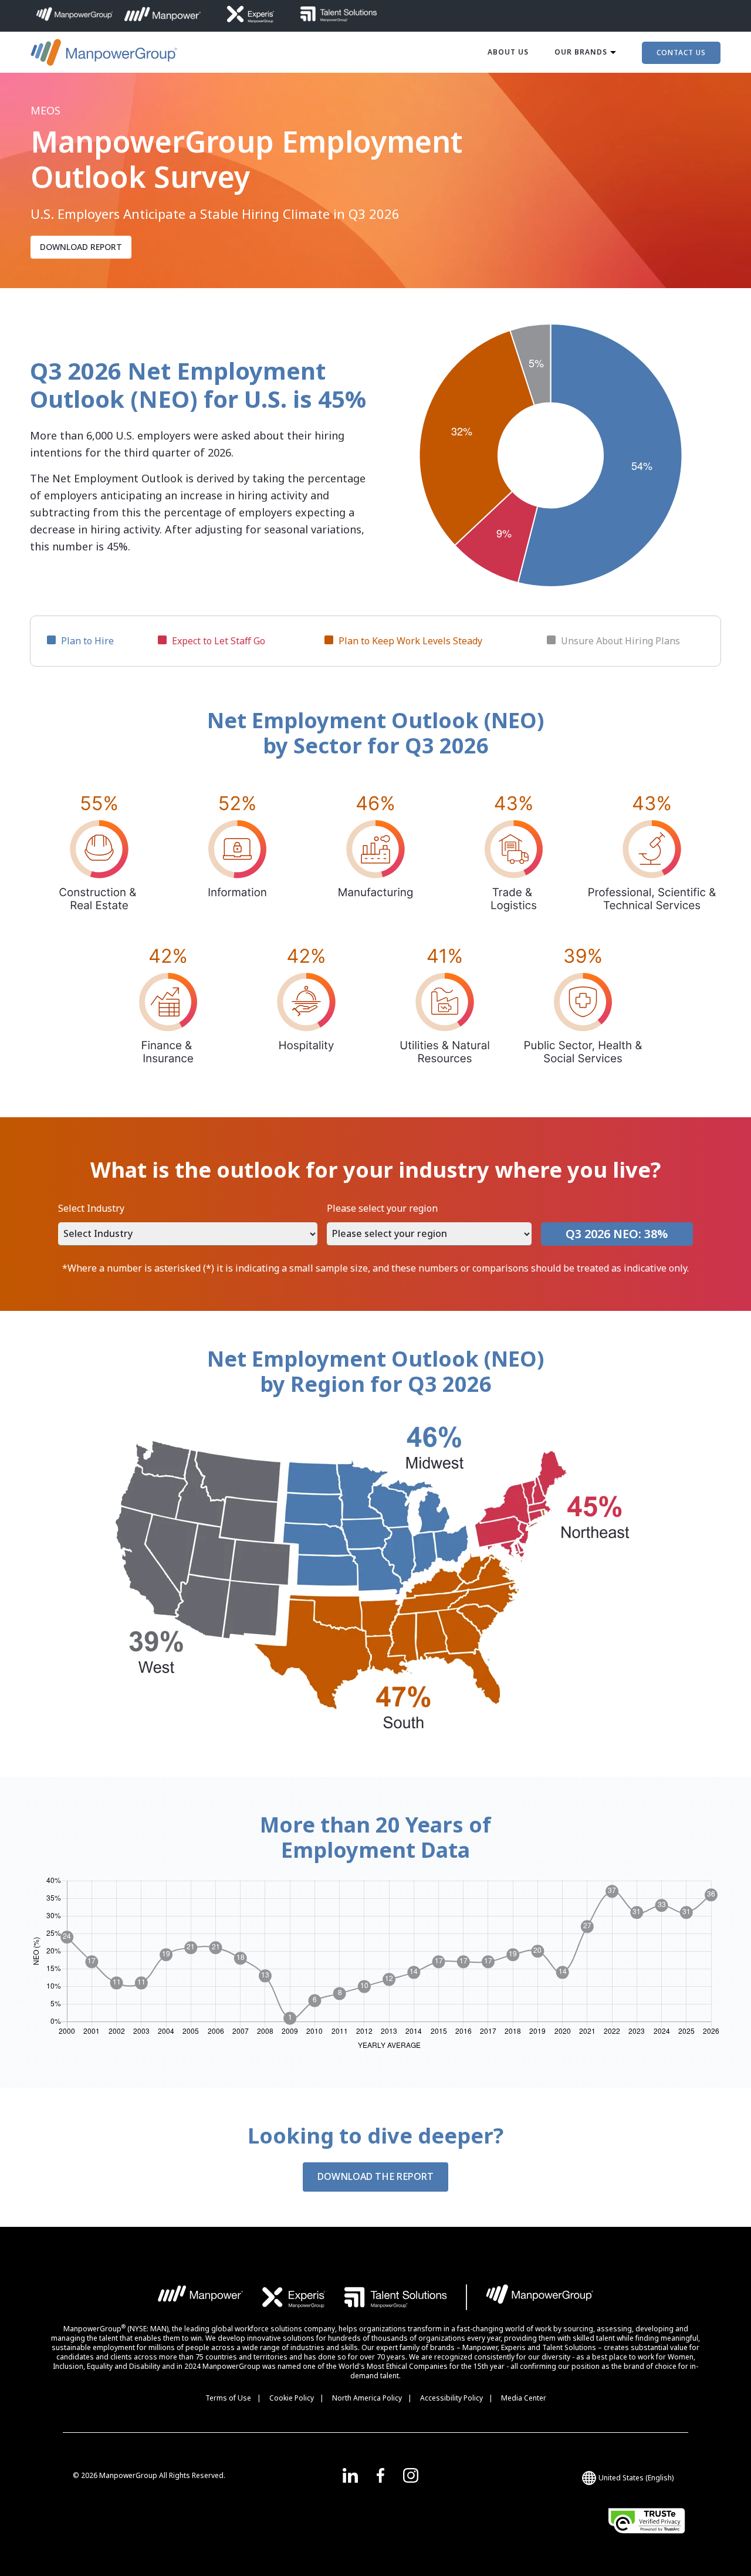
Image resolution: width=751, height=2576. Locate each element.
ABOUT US (508, 52)
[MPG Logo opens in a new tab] (539, 2297)
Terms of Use (228, 2398)
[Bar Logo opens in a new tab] (466, 2297)
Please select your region (382, 1208)
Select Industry (91, 1208)
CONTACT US (681, 53)
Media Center (524, 2398)
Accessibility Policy (451, 2398)
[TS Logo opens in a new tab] (396, 2297)
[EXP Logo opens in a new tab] (294, 2297)
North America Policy (367, 2398)
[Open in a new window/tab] (350, 2475)
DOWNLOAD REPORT (81, 247)
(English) (636, 2478)
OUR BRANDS (581, 52)
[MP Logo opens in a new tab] (201, 2297)
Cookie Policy (292, 2398)
